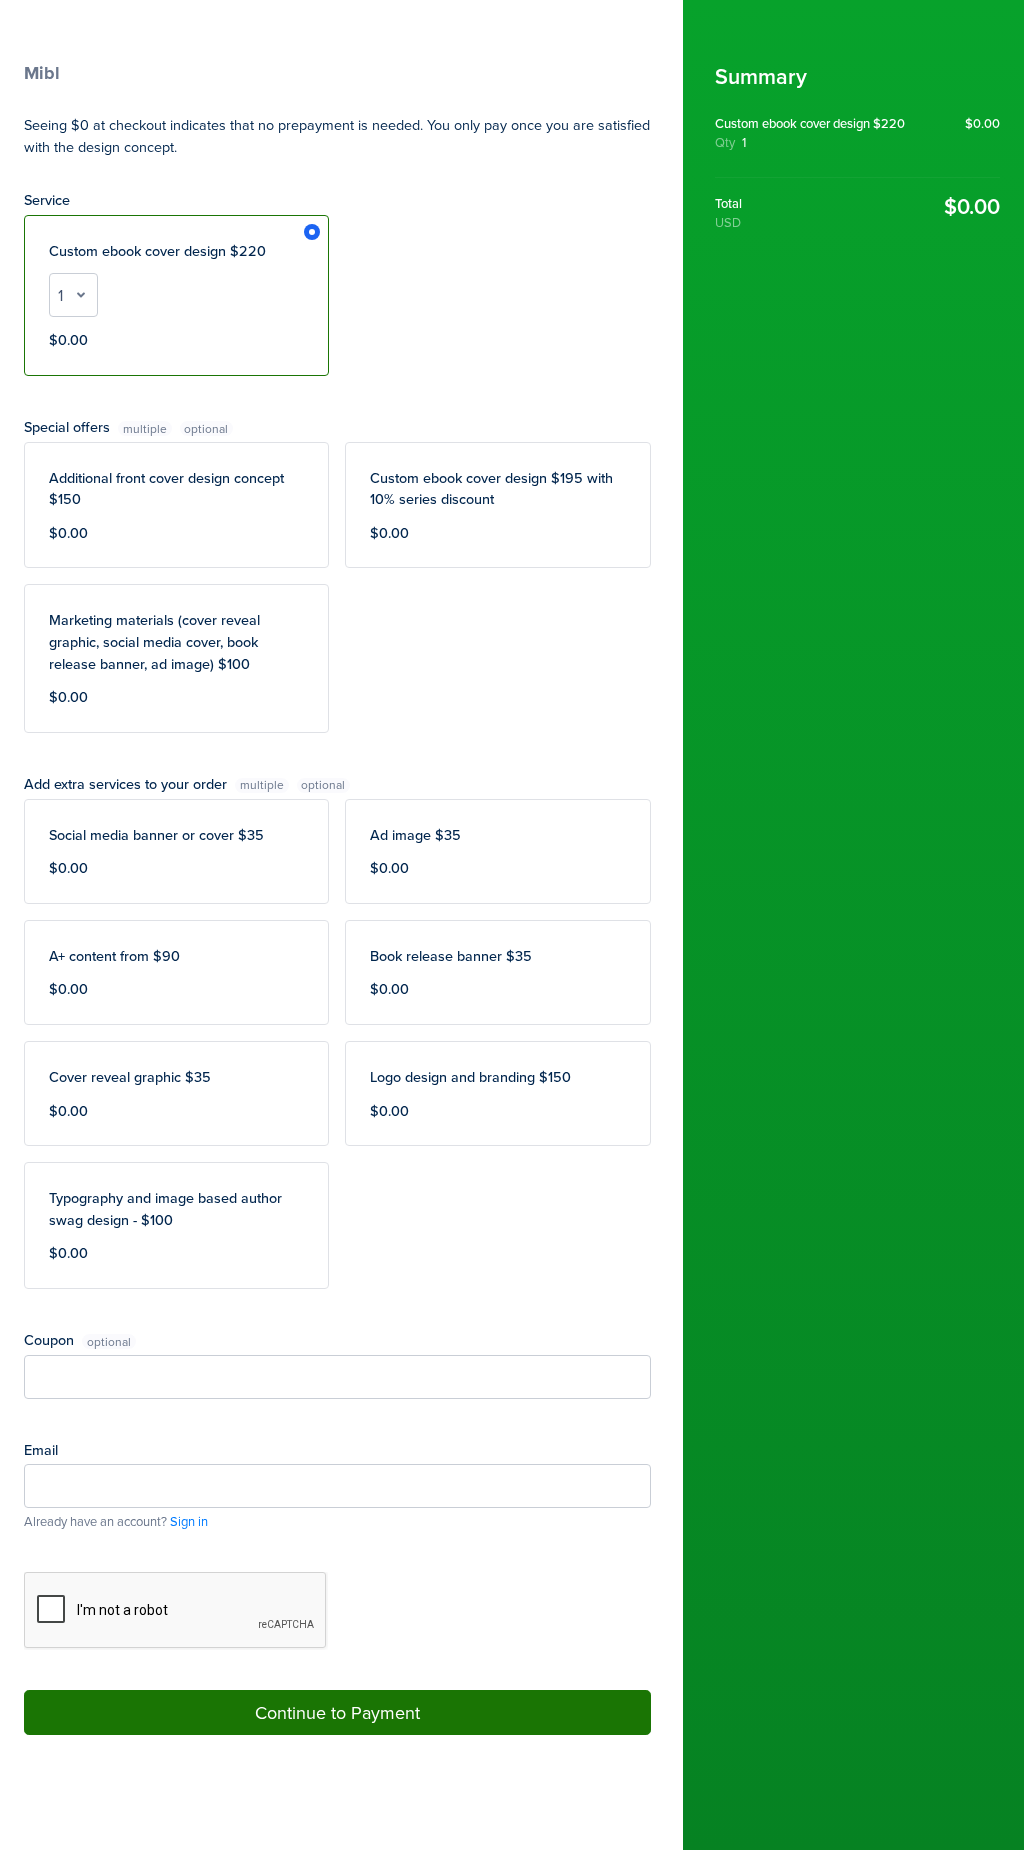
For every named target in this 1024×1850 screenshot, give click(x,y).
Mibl (42, 73)
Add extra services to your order (154, 783)
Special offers (95, 426)
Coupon (51, 1339)
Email (41, 1449)
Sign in (189, 1521)
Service (47, 199)
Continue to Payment (337, 1712)
